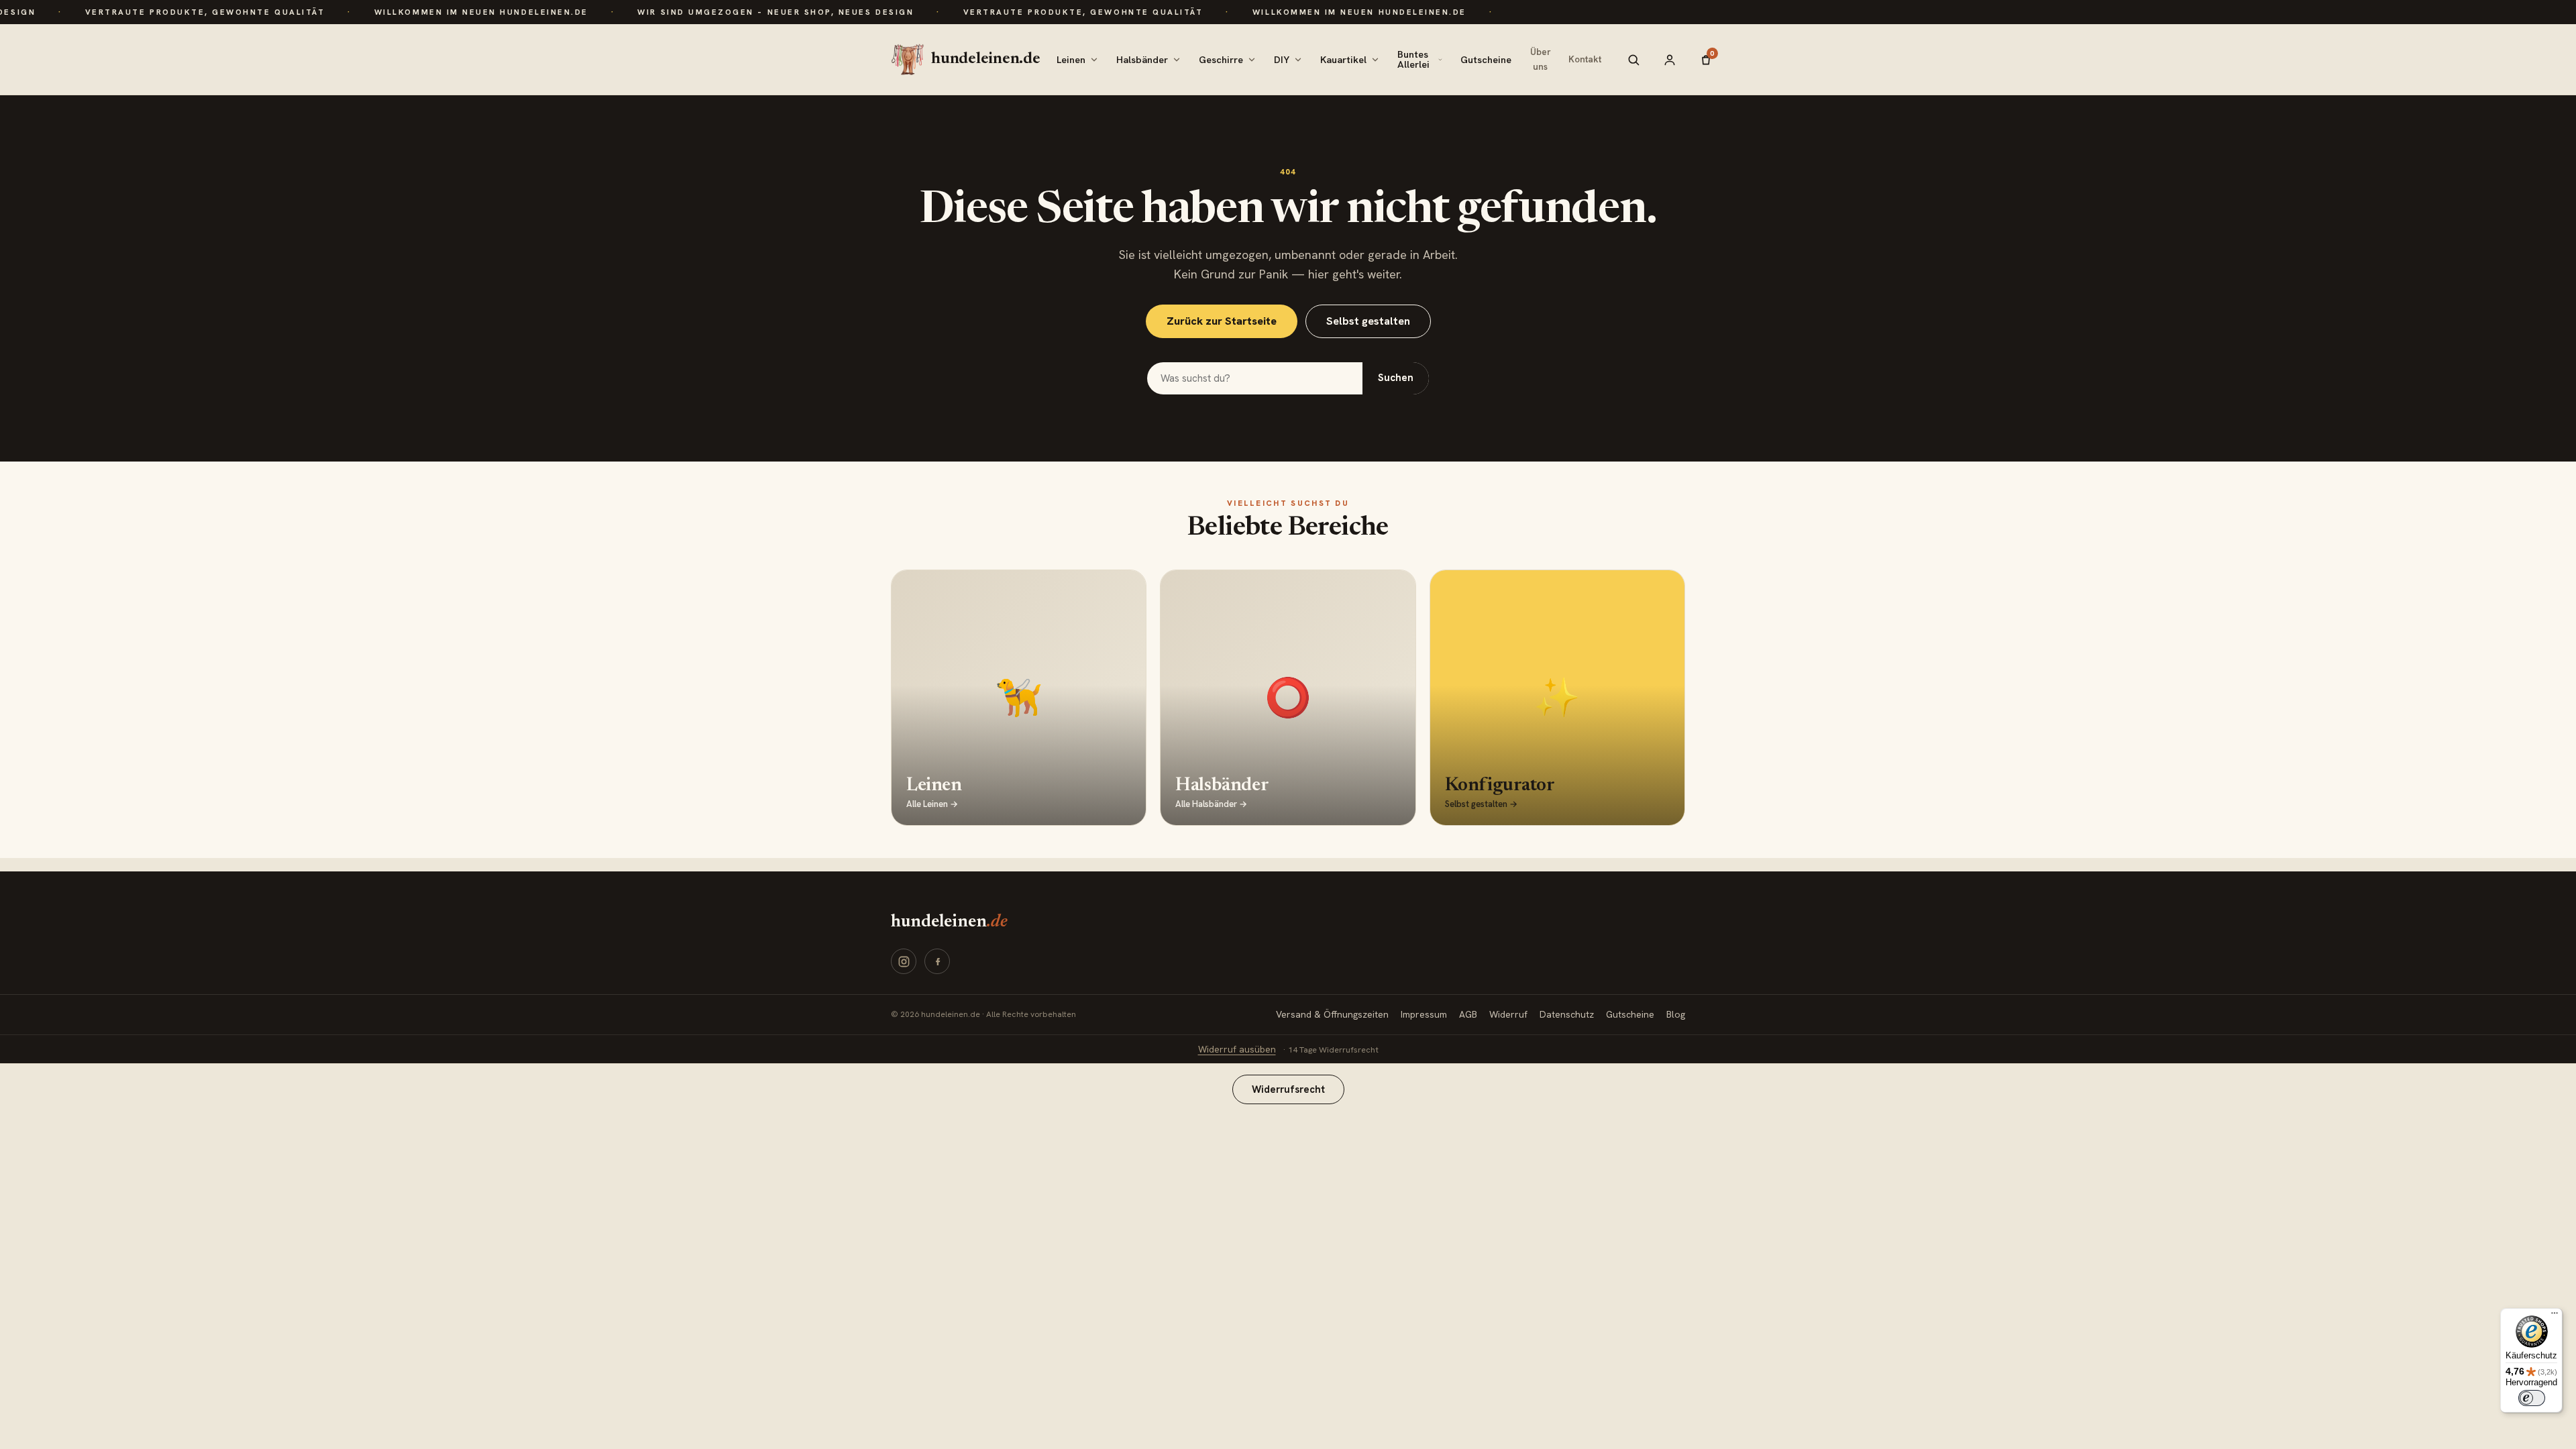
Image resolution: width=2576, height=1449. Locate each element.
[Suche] (1633, 60)
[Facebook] (937, 961)
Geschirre (1221, 59)
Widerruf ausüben (1237, 1049)
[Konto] (1670, 60)
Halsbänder (1142, 59)
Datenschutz (1567, 1014)
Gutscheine (1486, 59)
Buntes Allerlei (1413, 59)
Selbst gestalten (1368, 321)
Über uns (1541, 59)
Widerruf (1508, 1014)
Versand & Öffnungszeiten (1332, 1014)
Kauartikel (1343, 59)
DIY (1282, 59)
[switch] (2532, 1398)
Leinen (1071, 59)
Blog (1676, 1014)
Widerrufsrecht (1288, 1089)
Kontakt (1585, 59)
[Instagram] (904, 961)
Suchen (1396, 378)
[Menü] (2555, 1316)
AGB (1468, 1014)
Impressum (1424, 1014)
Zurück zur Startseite (1222, 321)
